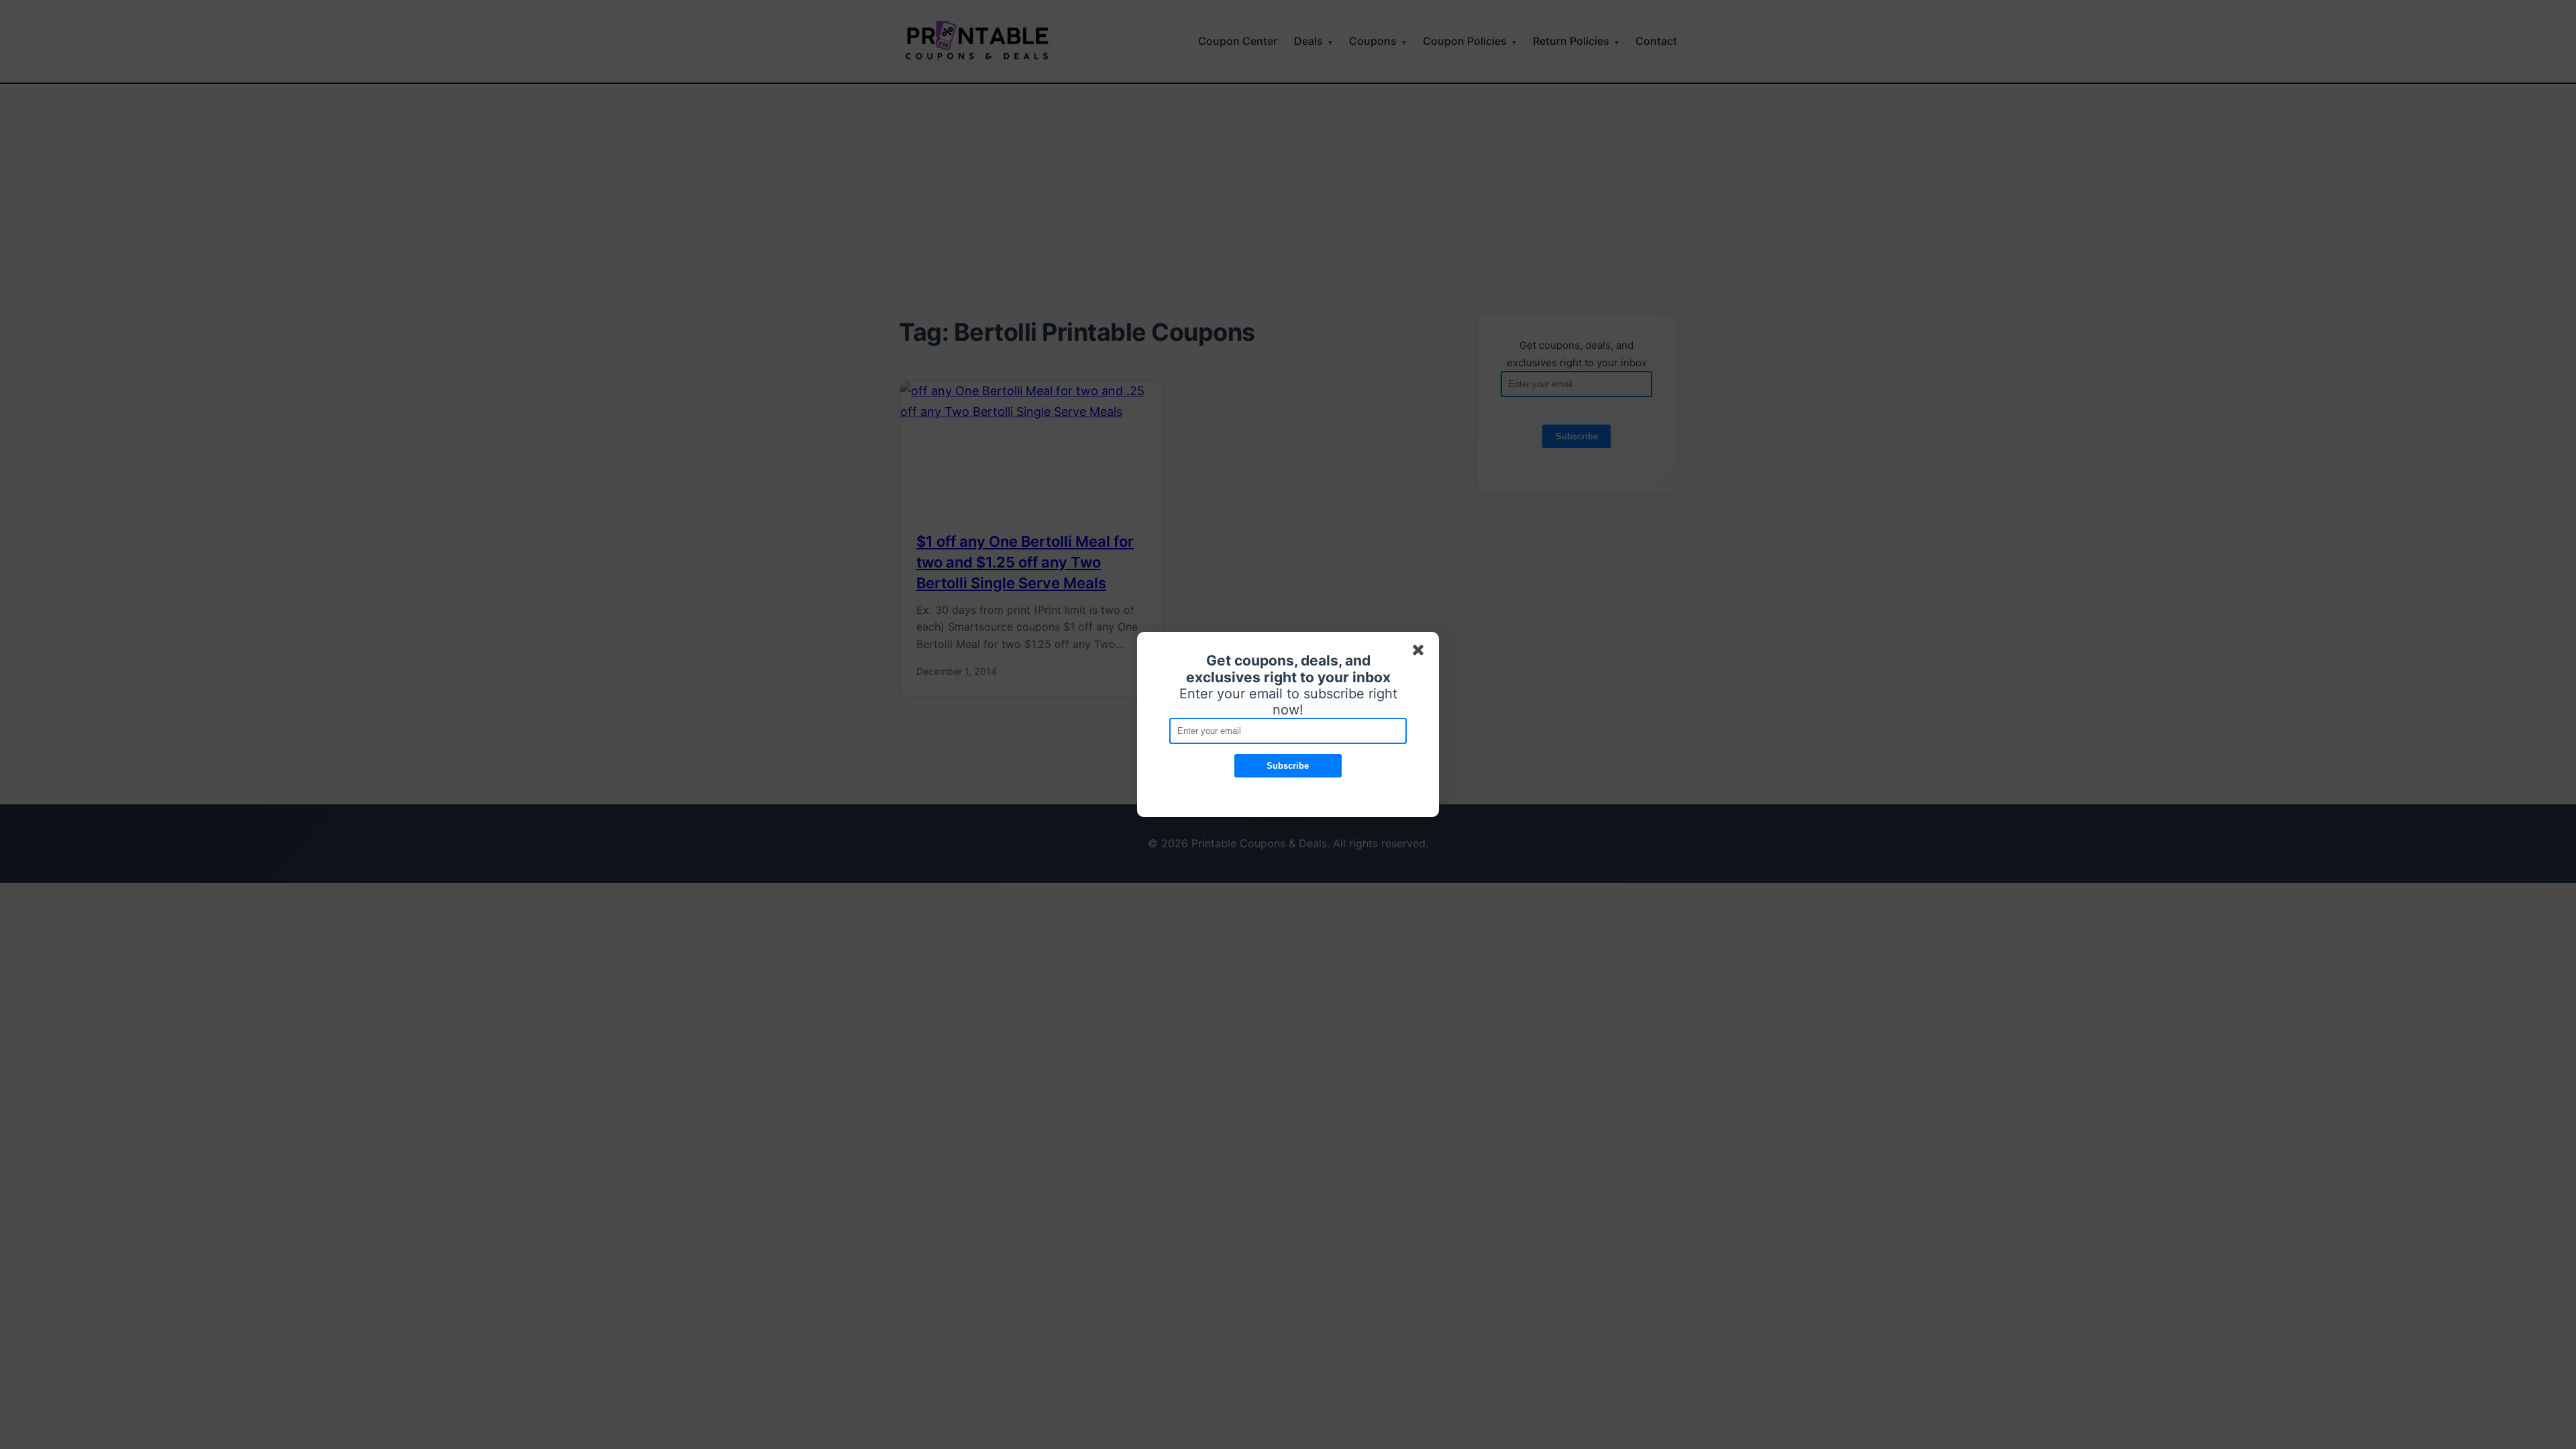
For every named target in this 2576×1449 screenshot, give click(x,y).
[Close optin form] (1421, 653)
